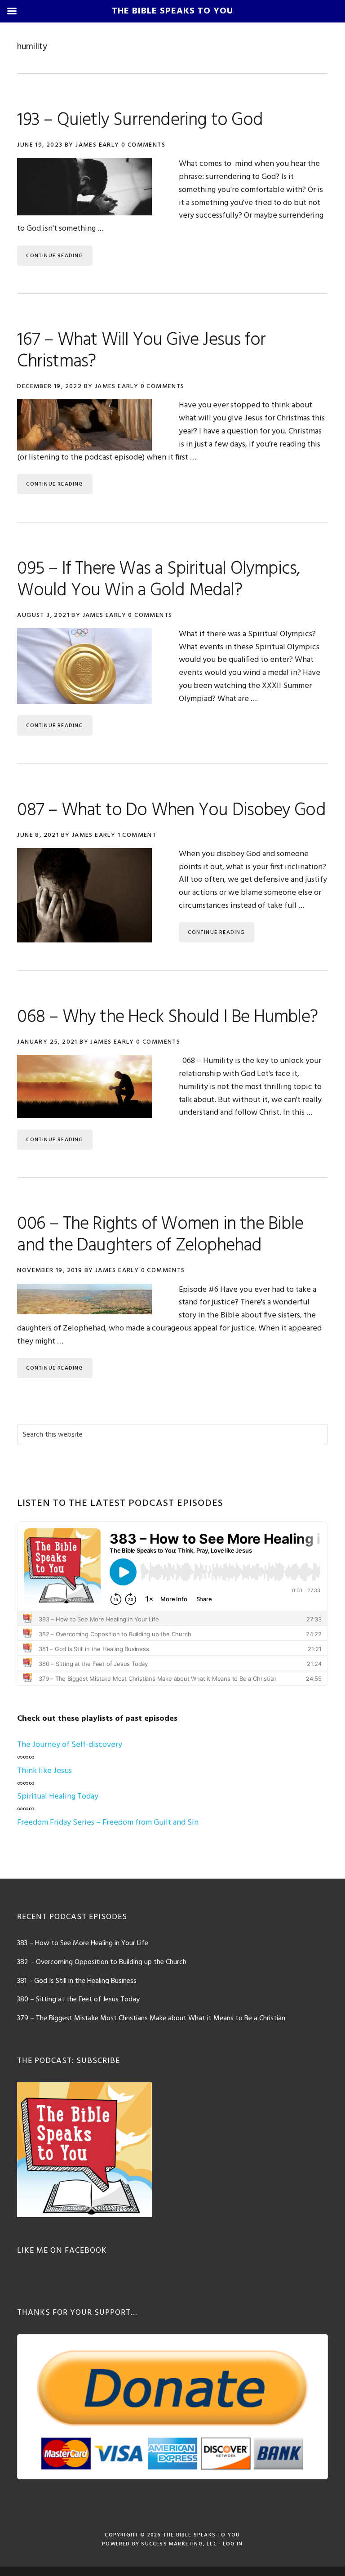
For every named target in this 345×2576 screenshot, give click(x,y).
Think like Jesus (44, 1771)
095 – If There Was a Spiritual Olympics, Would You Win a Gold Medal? (158, 580)
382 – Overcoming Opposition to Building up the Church (102, 1962)
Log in (233, 2544)
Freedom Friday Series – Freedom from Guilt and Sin (108, 1823)
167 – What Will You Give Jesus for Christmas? (141, 351)
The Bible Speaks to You (202, 2535)
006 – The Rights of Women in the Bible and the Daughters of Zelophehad (160, 1235)
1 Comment (137, 835)
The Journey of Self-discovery (70, 1745)
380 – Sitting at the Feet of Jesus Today (78, 2000)
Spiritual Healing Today (58, 1797)
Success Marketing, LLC (179, 2544)
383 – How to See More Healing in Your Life (83, 1943)
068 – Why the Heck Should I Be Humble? (167, 1018)
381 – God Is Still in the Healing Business (77, 1981)
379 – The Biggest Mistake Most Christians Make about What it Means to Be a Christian (151, 2018)
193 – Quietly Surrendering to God (140, 121)
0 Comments (143, 145)
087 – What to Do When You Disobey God (171, 811)
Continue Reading (55, 256)
